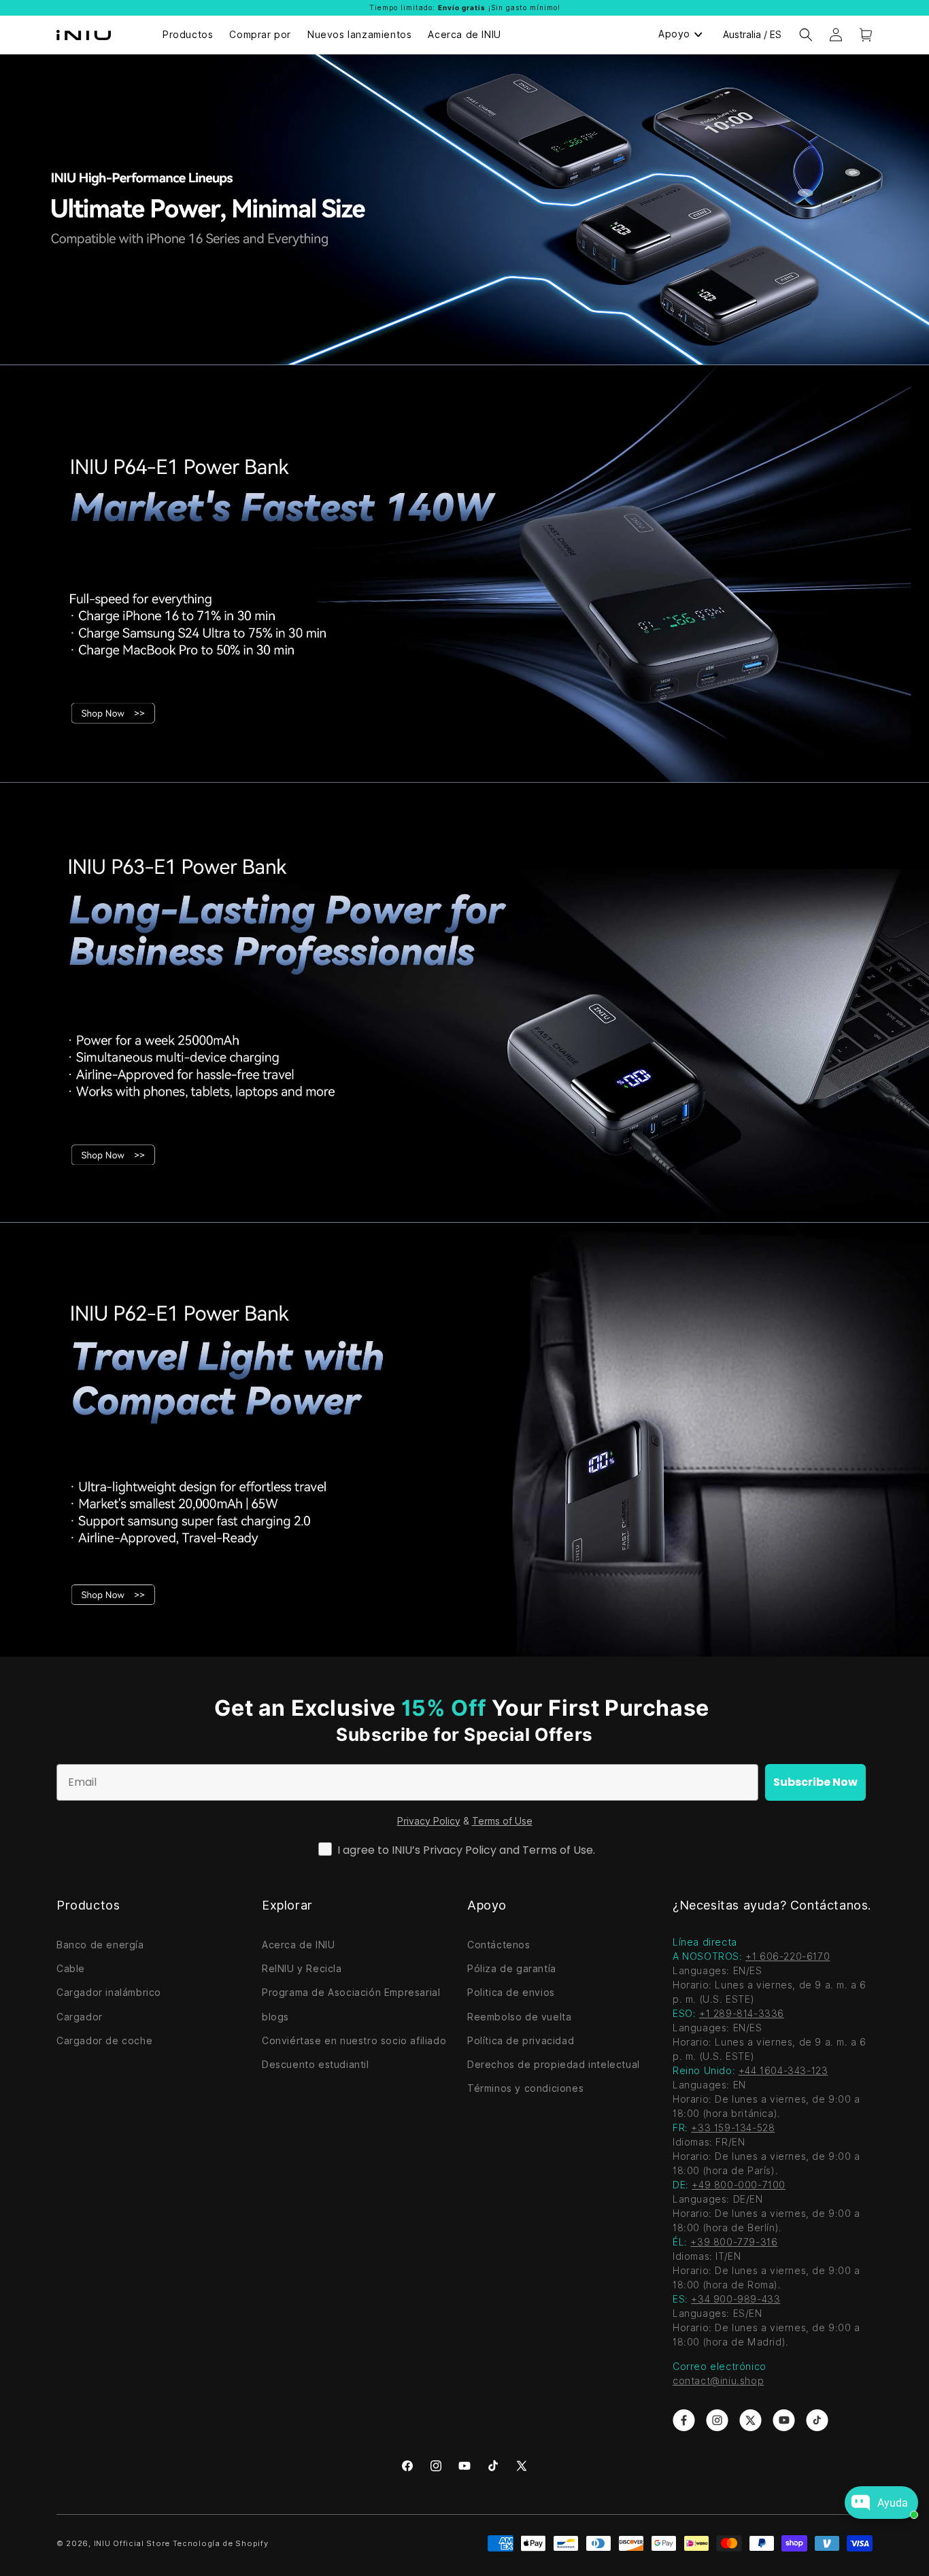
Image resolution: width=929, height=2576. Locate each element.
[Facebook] (407, 2466)
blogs (275, 2017)
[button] (806, 35)
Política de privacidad (521, 2041)
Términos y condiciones (525, 2088)
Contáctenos (499, 1945)
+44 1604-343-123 (783, 2071)
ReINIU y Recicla (302, 1969)
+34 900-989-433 (736, 2299)
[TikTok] (493, 2466)
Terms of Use (502, 1821)
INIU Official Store (132, 2543)
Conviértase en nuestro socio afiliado (354, 2041)
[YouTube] (464, 2466)
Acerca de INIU (298, 1945)
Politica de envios (511, 1993)
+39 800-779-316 (734, 2242)
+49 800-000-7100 (739, 2185)
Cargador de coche (104, 2041)
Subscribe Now (815, 1782)
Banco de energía (100, 1945)
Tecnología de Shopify (221, 2543)
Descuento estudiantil (316, 2065)
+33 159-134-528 (733, 2128)
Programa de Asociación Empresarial (351, 1993)
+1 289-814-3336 (742, 2014)
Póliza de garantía (512, 1969)
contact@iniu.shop (718, 2381)
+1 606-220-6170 (788, 1956)
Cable (71, 1969)
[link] (684, 2420)
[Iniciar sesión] (836, 35)
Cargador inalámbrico (109, 1993)
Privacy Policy (429, 1821)
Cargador (80, 2017)
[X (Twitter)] (522, 2466)
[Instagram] (436, 2466)
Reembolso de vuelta (519, 2017)
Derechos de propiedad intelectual (554, 2065)
